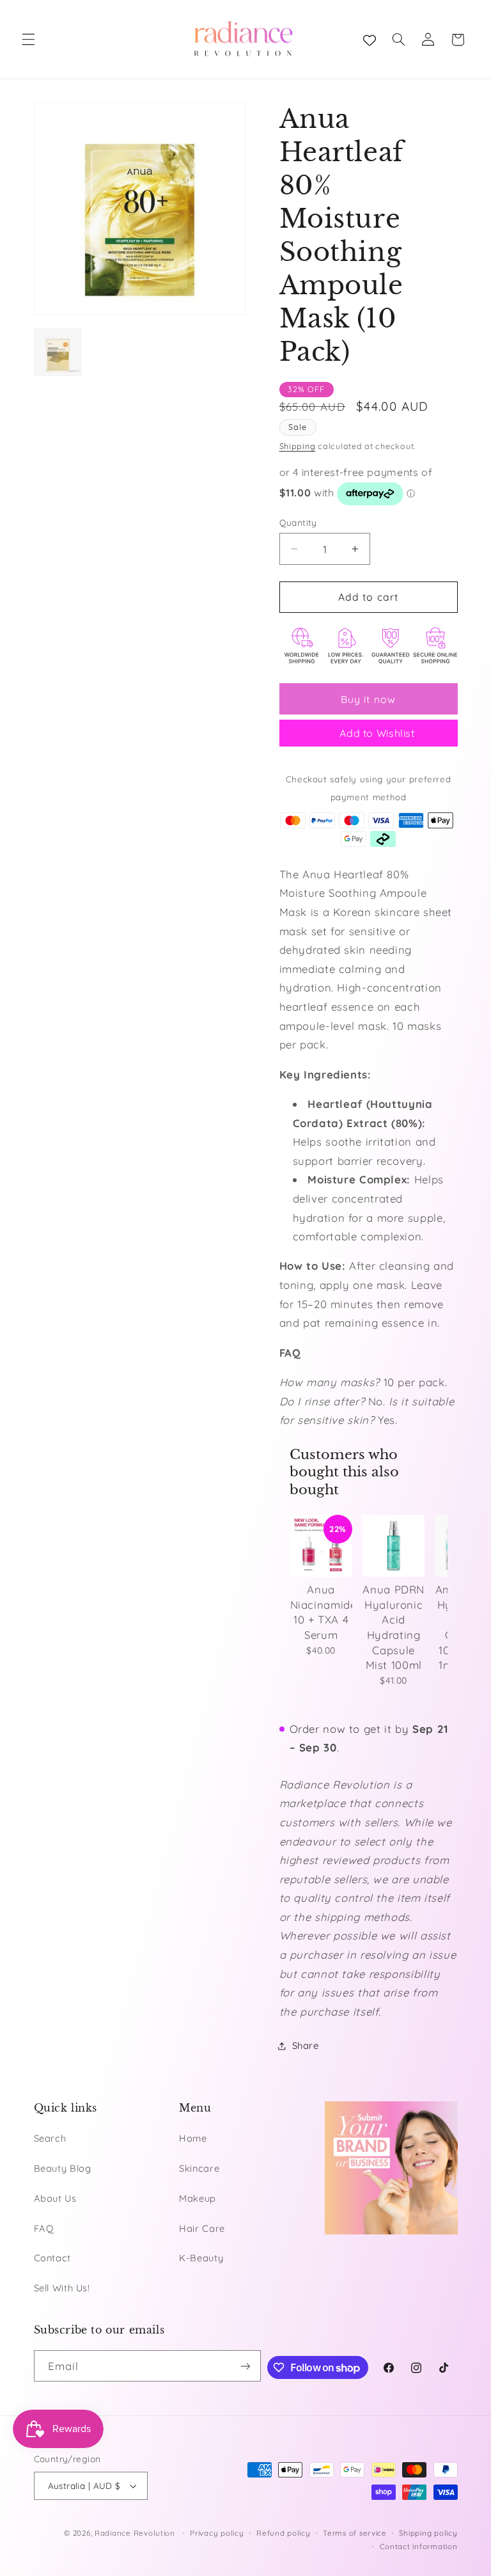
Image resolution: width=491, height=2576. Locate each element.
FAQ (44, 2228)
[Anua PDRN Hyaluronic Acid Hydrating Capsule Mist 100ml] (394, 1546)
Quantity (298, 522)
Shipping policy (428, 2533)
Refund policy (284, 2533)
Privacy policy (217, 2533)
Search (50, 2138)
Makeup (198, 2198)
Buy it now (368, 699)
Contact (52, 2258)
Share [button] (306, 2045)
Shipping (298, 446)
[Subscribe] (245, 2366)
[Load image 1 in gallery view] (58, 352)
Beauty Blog (63, 2168)
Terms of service (355, 2533)
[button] (28, 40)
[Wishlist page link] (370, 40)
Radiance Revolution (135, 2533)
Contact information (419, 2546)
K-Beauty (201, 2258)
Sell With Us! (62, 2288)
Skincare (199, 2168)
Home (193, 2138)
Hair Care (202, 2228)
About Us (55, 2198)
